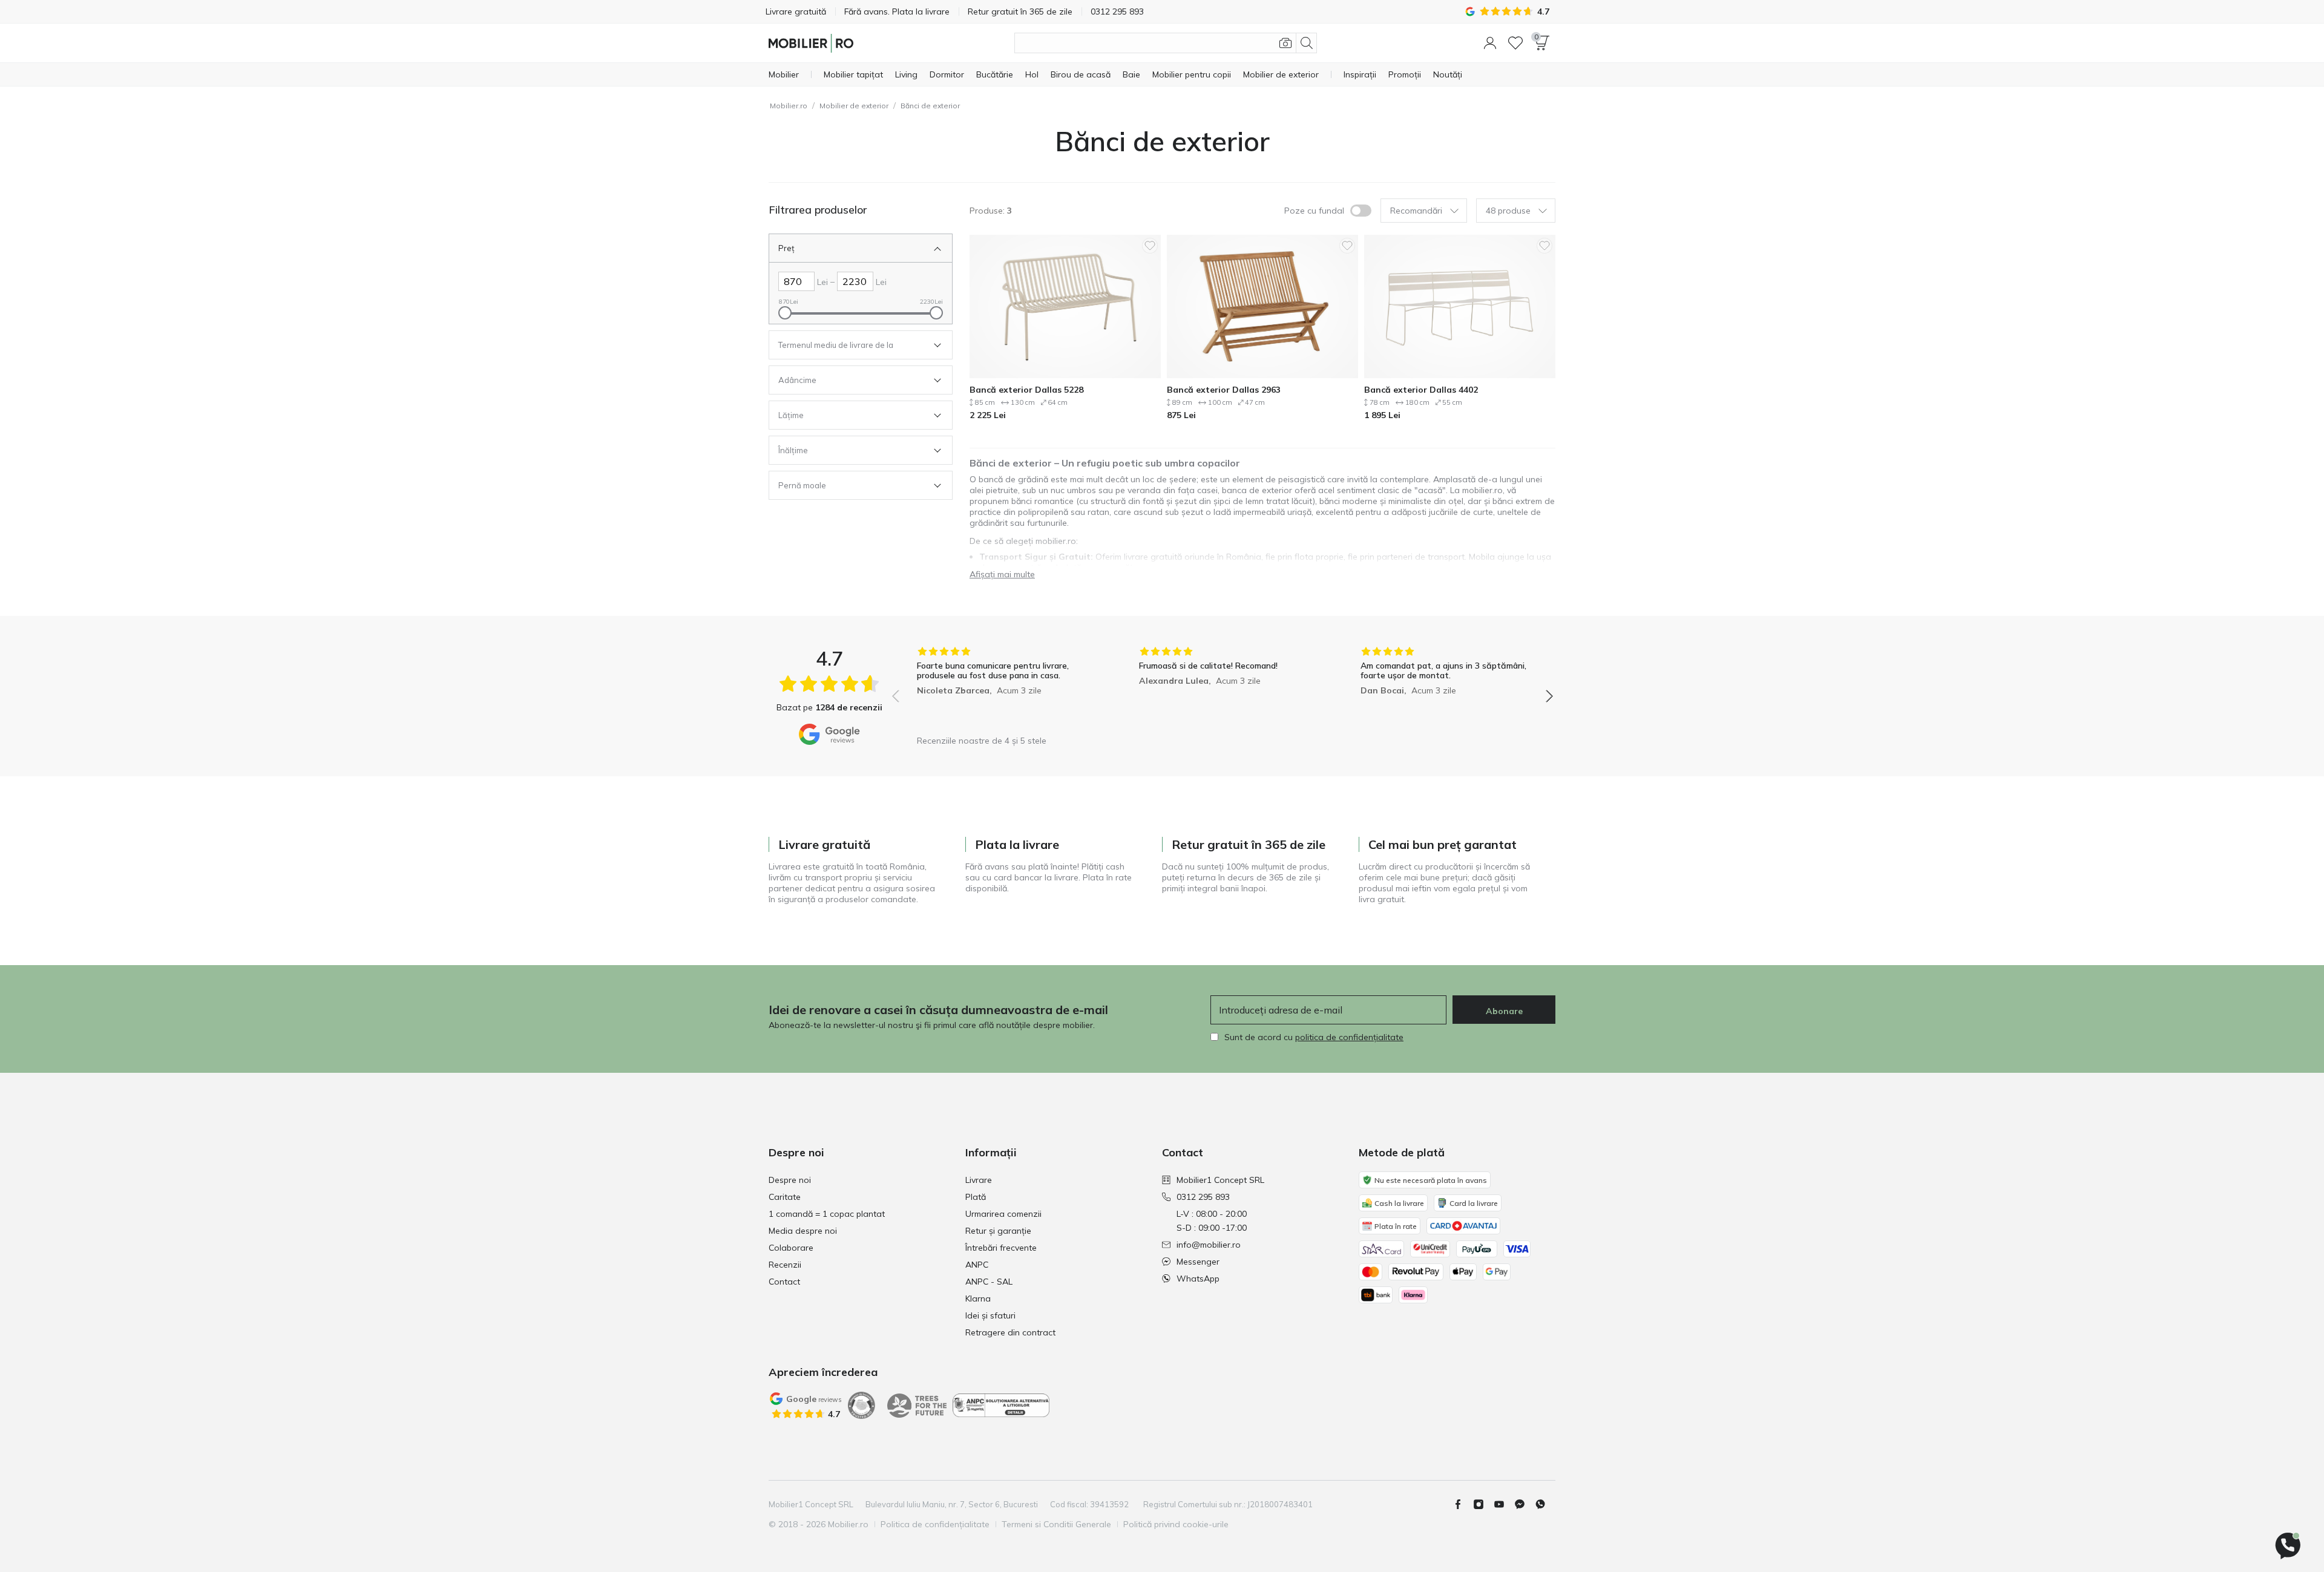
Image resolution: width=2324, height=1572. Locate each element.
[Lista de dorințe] (1515, 43)
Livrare (979, 1180)
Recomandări (1416, 211)
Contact (784, 1282)
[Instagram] (1483, 1504)
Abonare (1504, 1011)
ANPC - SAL (989, 1282)
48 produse (1508, 211)
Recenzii (785, 1265)
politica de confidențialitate (1349, 1037)
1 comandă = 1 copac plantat (827, 1214)
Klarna (978, 1299)
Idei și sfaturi (990, 1315)
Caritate (785, 1197)
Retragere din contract (1010, 1332)
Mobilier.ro (789, 106)
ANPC (977, 1265)
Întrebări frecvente (1001, 1248)
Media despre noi (803, 1231)
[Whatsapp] (1545, 1504)
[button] (1490, 43)
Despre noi (790, 1180)
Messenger (1198, 1262)
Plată (976, 1197)
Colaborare (791, 1248)
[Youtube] (1504, 1504)
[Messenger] (1525, 1504)
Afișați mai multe (1002, 574)
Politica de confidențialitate (935, 1524)
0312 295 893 (1203, 1197)
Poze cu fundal (1314, 211)
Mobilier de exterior (854, 106)
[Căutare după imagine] (1285, 43)
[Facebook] (1463, 1504)
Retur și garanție (998, 1231)
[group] (1001, 688)
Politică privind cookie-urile (1176, 1524)
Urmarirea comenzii (1003, 1214)
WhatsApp (1198, 1279)
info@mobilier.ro (1209, 1245)
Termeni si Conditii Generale (1056, 1524)
